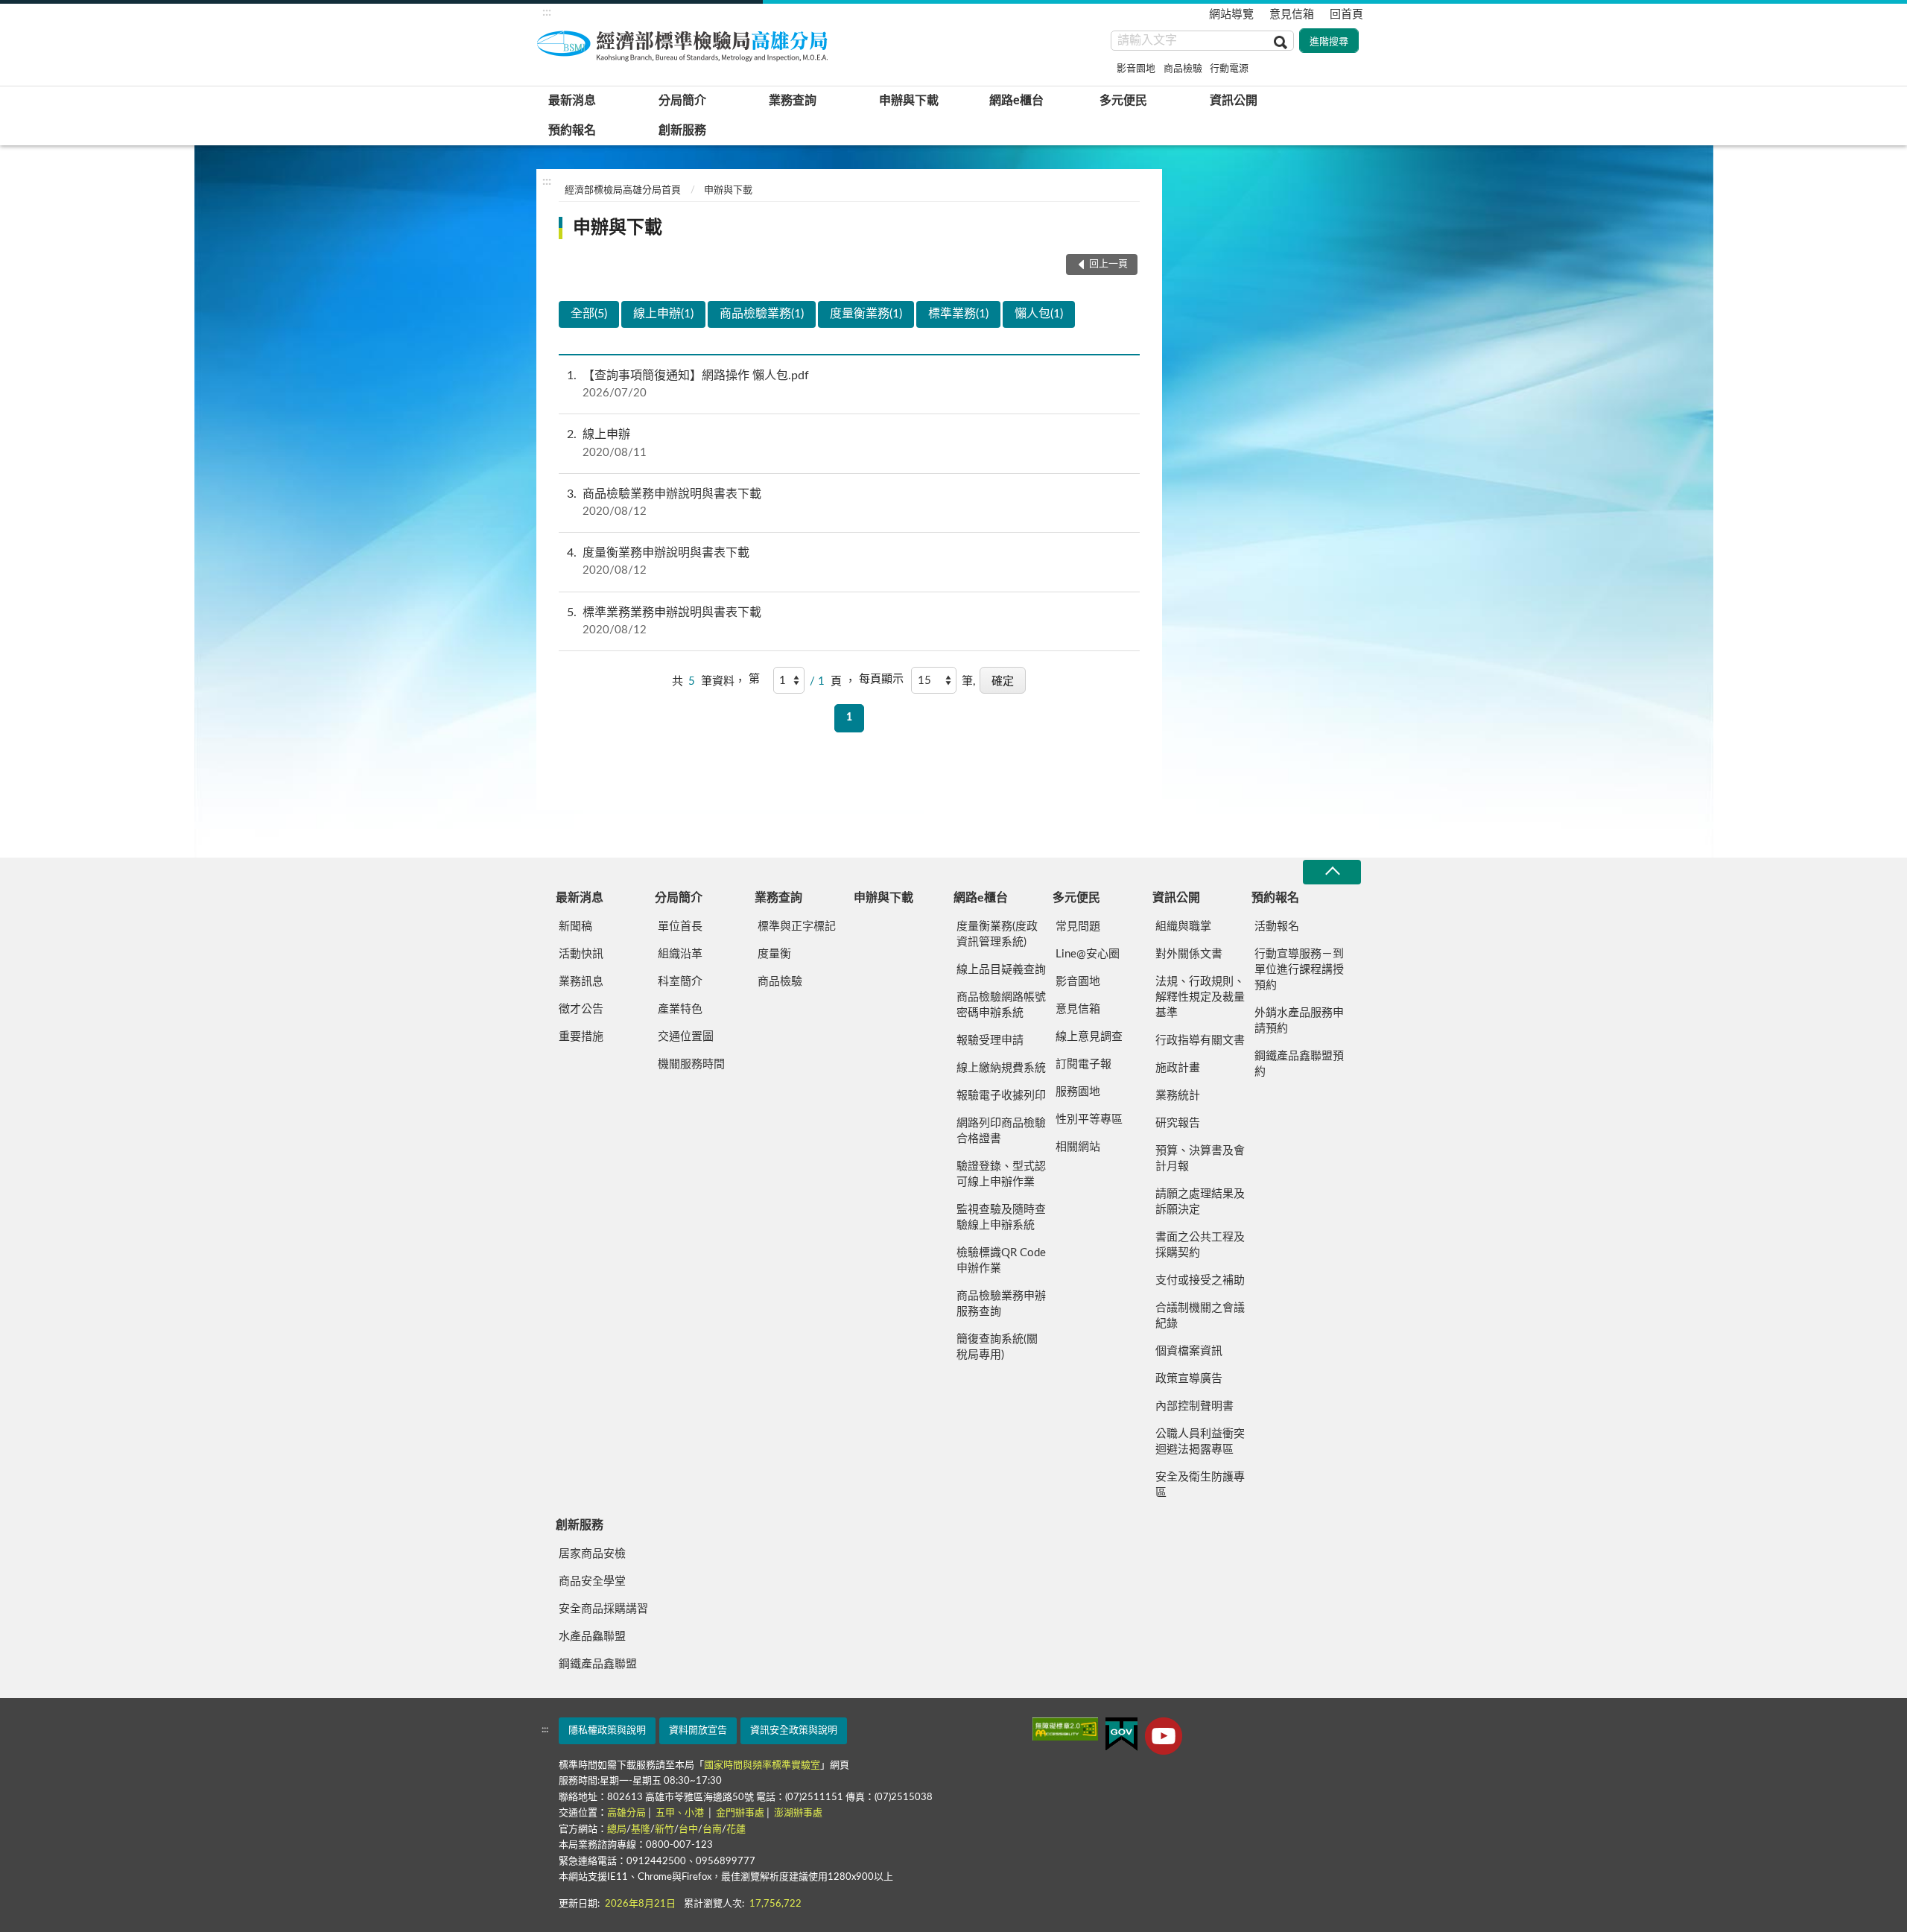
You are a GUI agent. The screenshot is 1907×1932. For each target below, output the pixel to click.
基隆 (641, 1830)
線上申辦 (607, 443)
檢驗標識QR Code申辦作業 (1001, 1261)
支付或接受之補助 (1200, 1280)
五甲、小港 (681, 1813)
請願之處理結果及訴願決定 (1200, 1202)
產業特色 (680, 1009)
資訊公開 (1234, 101)
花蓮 (736, 1830)
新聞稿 (575, 927)
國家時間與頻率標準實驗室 (762, 1765)
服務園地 (1078, 1092)
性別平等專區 (1089, 1119)
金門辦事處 (740, 1813)
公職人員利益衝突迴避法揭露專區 (1200, 1442)
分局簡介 (682, 101)
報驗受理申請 (990, 1041)
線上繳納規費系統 (1001, 1068)
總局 (617, 1830)
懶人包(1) (1039, 314)
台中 (688, 1830)
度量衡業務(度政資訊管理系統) (997, 934)
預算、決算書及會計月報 (1200, 1159)
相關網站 (1078, 1147)
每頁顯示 (881, 679)
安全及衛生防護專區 (1200, 1485)
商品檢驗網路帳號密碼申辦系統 (1001, 1005)
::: (547, 12)
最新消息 (572, 101)
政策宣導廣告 (1189, 1379)
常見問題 (1078, 927)
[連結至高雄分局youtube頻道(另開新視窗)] (1164, 1736)
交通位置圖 (686, 1037)
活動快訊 (581, 954)
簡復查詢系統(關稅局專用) (997, 1347)
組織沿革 (680, 954)
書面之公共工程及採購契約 (1200, 1245)
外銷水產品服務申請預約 (1299, 1021)
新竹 (664, 1830)
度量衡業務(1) (866, 314)
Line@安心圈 (1088, 954)
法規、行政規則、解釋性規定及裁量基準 (1200, 997)
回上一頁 (1108, 264)
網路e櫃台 (1016, 101)
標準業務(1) (958, 314)
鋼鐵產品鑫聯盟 (598, 1664)
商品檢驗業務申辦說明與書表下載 (664, 503)
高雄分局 (626, 1813)
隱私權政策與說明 (607, 1730)
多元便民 (1123, 101)
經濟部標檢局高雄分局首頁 (623, 190)
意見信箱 (1292, 15)
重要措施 (581, 1037)
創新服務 (682, 130)
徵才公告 (581, 1009)
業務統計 (1178, 1096)
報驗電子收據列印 (1001, 1096)
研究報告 (1178, 1123)
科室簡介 (680, 982)
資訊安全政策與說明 (794, 1730)
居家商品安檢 (592, 1554)
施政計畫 (1178, 1068)
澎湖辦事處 (798, 1813)
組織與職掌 (1183, 927)
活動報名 (1277, 927)
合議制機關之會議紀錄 (1200, 1316)
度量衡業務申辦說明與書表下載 (658, 561)
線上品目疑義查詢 (1001, 970)
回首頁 (1346, 15)
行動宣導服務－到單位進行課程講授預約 (1299, 970)
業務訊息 (581, 982)
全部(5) (589, 314)
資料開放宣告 (698, 1730)
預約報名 (572, 130)
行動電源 (1229, 69)
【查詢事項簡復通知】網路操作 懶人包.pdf (688, 384)
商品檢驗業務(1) (762, 314)
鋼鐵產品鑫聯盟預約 (1299, 1064)
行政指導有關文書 (1200, 1041)
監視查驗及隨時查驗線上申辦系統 (1001, 1217)
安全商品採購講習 (603, 1609)
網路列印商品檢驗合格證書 (1001, 1131)
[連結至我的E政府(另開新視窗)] (1121, 1734)
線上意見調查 (1089, 1037)
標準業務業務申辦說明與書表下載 (664, 621)
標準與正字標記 (797, 927)
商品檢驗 (1183, 69)
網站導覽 (1231, 15)
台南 (712, 1830)
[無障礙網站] (1065, 1729)
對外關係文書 (1189, 954)
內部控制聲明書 (1194, 1406)
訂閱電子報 (1083, 1064)
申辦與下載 (909, 101)
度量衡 (774, 954)
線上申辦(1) (663, 314)
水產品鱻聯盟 (592, 1637)
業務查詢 (793, 101)
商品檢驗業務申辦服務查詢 (1001, 1304)
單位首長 (680, 927)
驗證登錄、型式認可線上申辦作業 (1001, 1174)
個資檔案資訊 (1189, 1351)
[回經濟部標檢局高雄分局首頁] (685, 44)
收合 (1332, 872)
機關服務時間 (691, 1064)
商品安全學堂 (592, 1581)
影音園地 (1136, 69)
